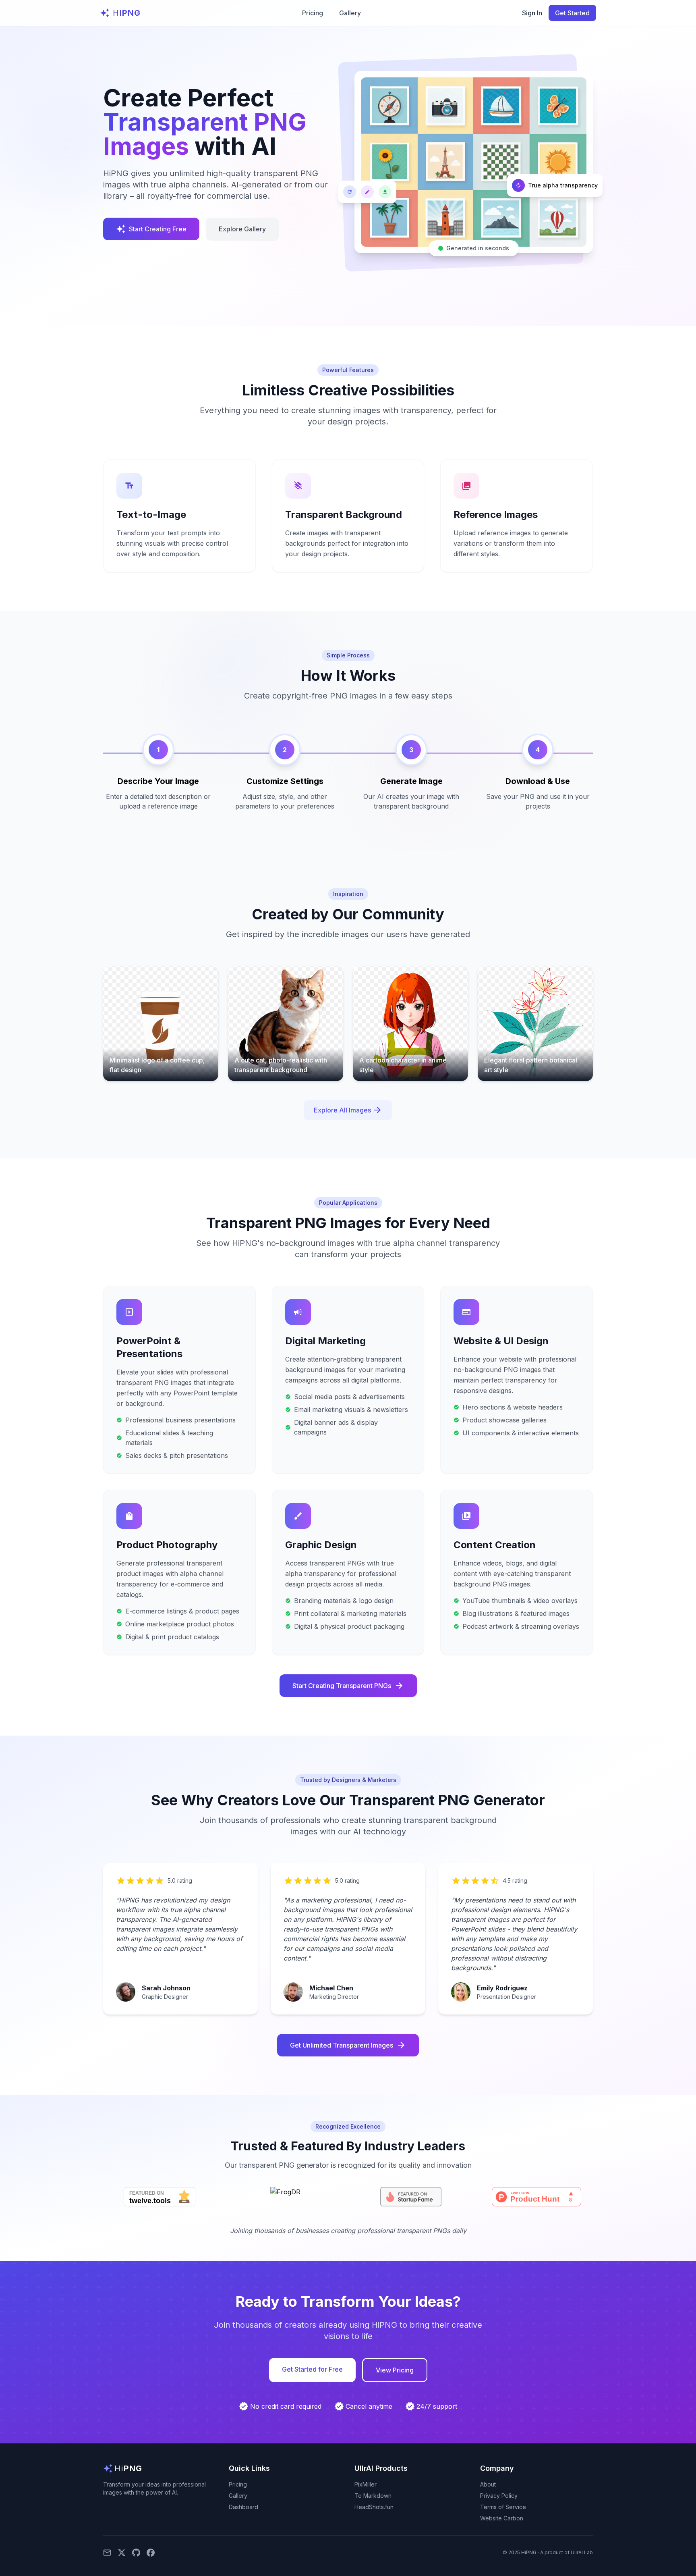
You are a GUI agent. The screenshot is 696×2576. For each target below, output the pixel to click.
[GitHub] (136, 2553)
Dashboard (243, 2507)
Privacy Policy (499, 2496)
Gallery (350, 13)
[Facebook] (151, 2553)
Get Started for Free (312, 2369)
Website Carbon (502, 2518)
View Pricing (395, 2370)
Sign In (532, 13)
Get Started (572, 13)
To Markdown (373, 2496)
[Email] (107, 2553)
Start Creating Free (151, 229)
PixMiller (366, 2484)
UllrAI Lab (582, 2552)
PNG (127, 13)
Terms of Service (503, 2507)
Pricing (313, 13)
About (488, 2484)
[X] (122, 2553)
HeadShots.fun (374, 2507)
